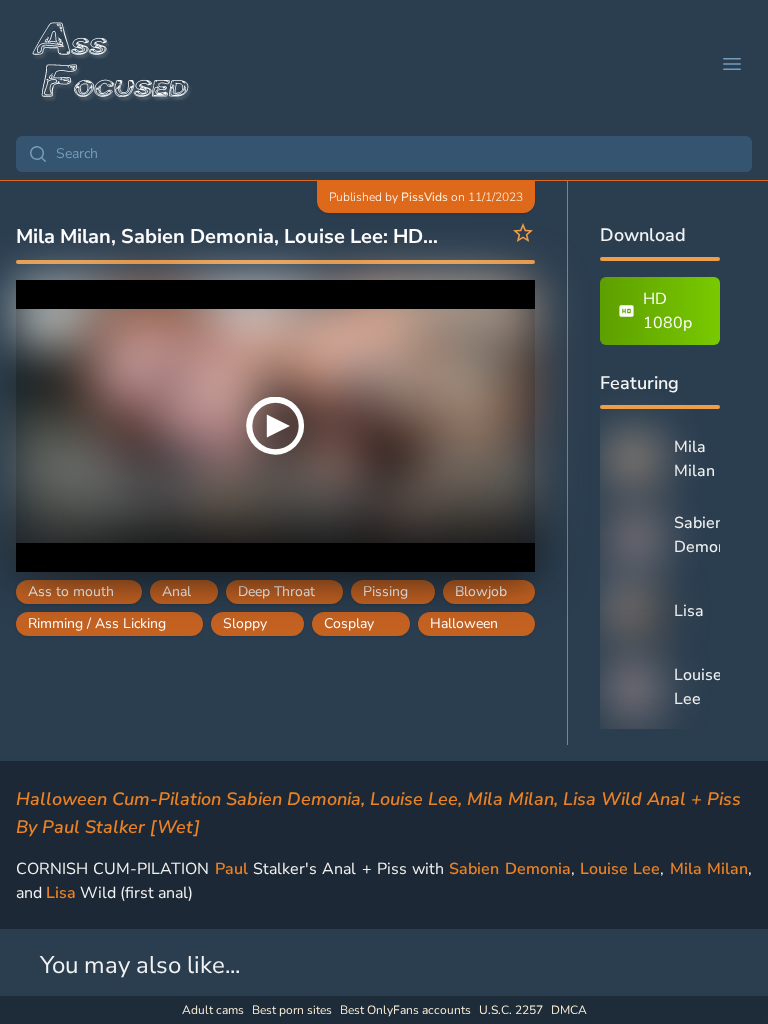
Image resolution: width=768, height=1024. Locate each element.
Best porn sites (292, 1010)
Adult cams (213, 1010)
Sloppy (245, 623)
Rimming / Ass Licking (97, 623)
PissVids (424, 197)
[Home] (112, 64)
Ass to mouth (71, 591)
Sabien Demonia (509, 869)
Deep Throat (276, 591)
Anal (176, 591)
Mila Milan (709, 869)
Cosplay (349, 623)
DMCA (569, 1010)
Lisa (61, 893)
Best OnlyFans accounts (405, 1010)
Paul (231, 869)
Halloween (464, 623)
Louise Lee (620, 869)
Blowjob (481, 591)
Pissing (385, 591)
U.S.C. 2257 (511, 1010)
